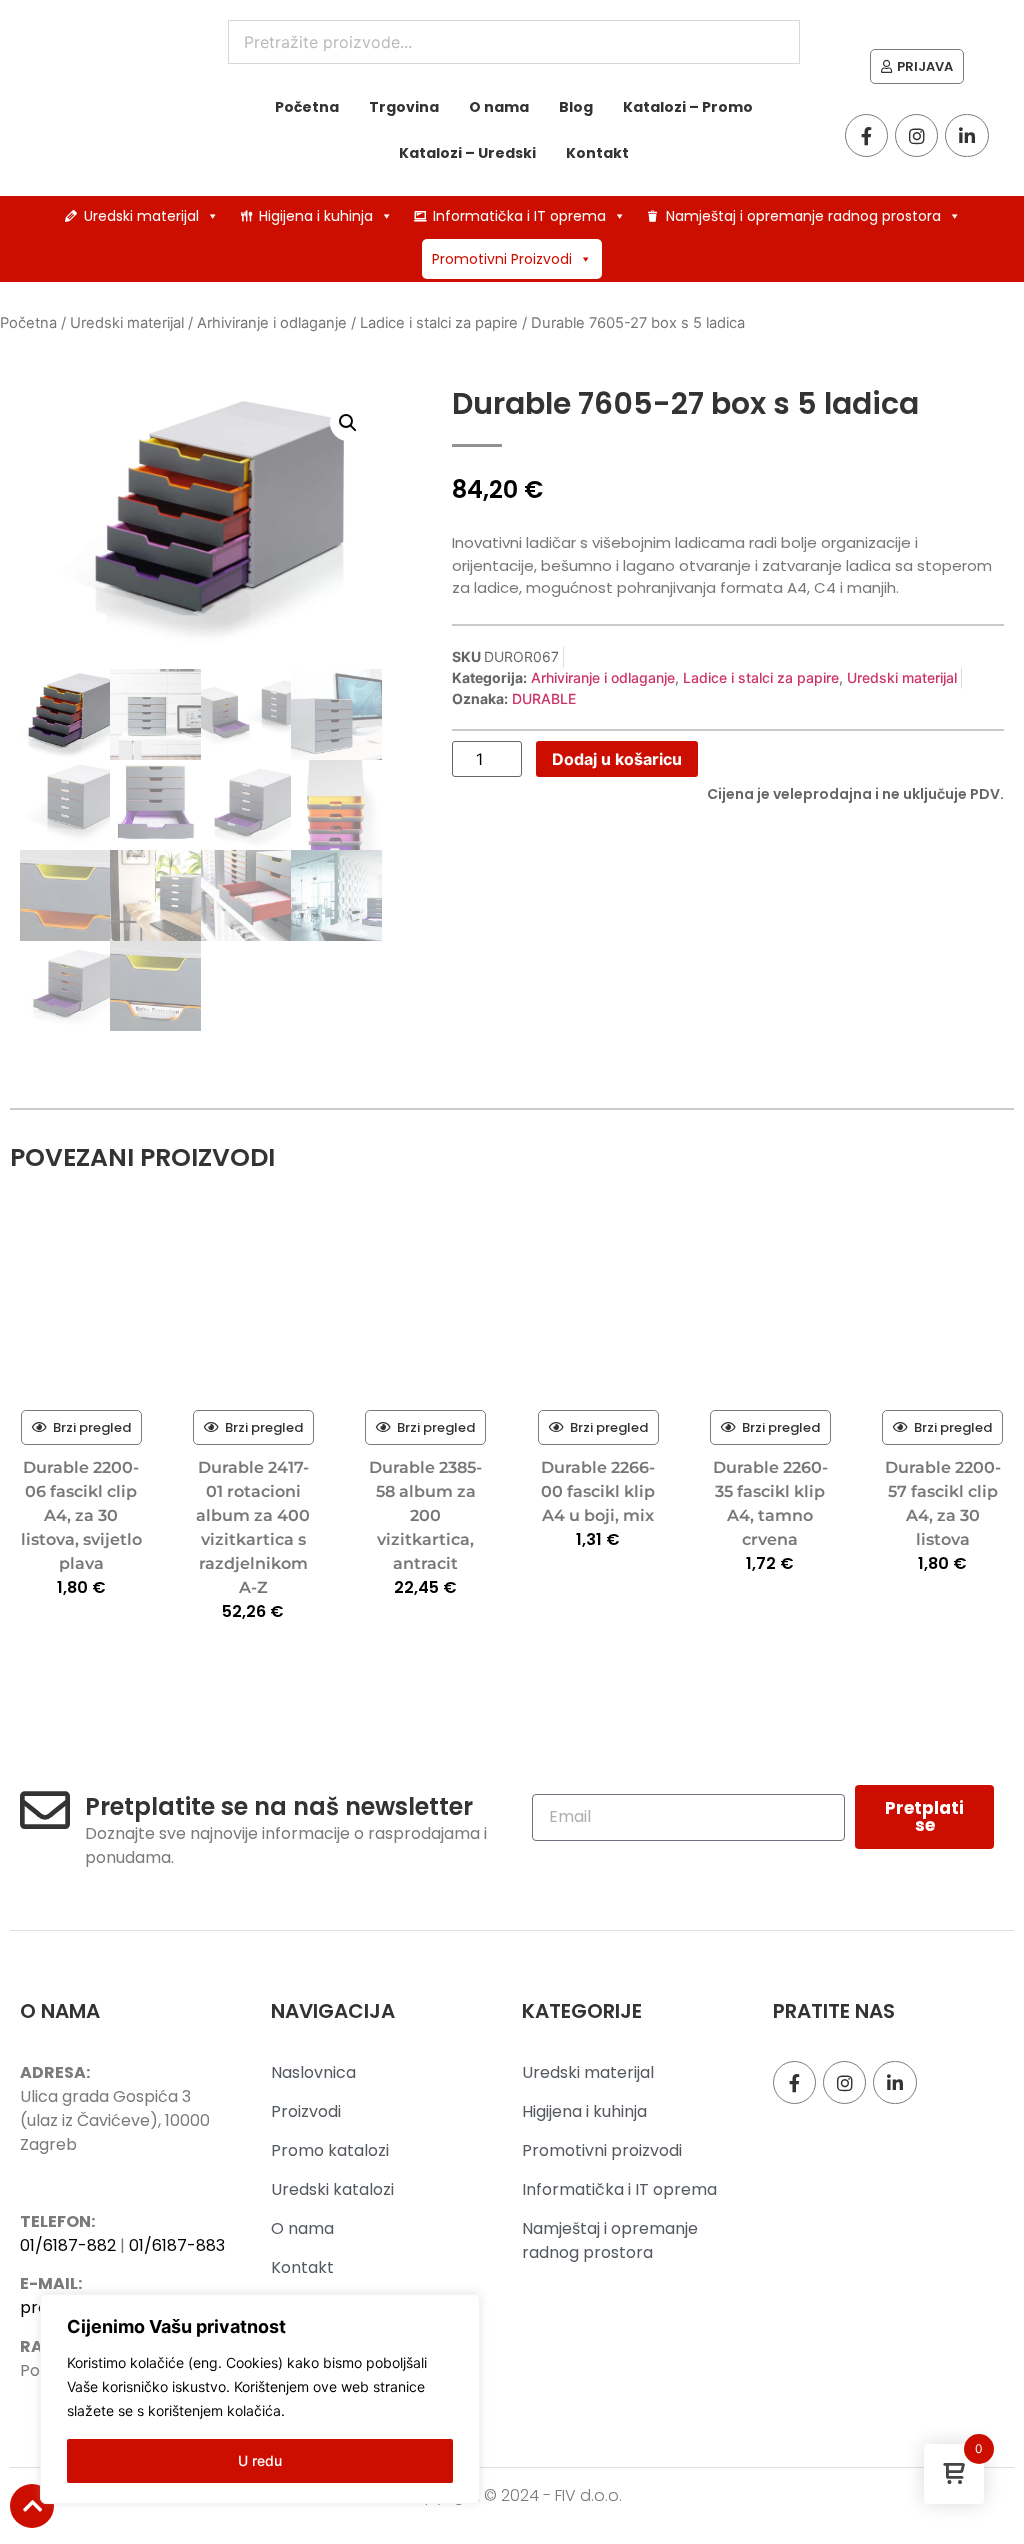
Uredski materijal (141, 216)
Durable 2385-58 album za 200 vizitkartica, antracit (425, 1515)
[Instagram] (916, 135)
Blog (576, 107)
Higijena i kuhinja (316, 216)
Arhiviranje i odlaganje (272, 323)
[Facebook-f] (866, 135)
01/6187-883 (177, 2245)
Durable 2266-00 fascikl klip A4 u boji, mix (598, 1491)
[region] (260, 2399)
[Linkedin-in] (966, 135)
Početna (307, 107)
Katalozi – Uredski (467, 153)
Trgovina (404, 107)
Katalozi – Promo (688, 107)
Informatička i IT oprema (519, 216)
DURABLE (544, 698)
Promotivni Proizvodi (502, 259)
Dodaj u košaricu (617, 759)
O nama (499, 107)
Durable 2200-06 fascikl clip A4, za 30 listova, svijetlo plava (81, 1515)
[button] (348, 423)
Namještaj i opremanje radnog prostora (803, 216)
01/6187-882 (68, 2245)
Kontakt (597, 153)
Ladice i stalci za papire (439, 323)
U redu (260, 2460)
